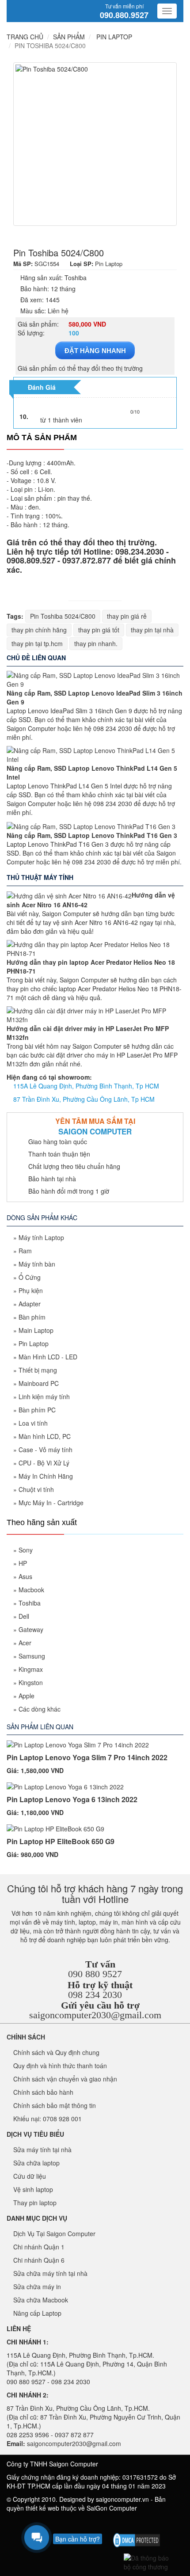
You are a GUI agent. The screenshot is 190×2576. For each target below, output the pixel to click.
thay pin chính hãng (39, 630)
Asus (25, 1576)
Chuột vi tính (36, 1489)
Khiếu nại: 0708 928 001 (47, 2119)
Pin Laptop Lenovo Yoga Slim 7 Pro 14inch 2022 (87, 1757)
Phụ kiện (31, 1290)
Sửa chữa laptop (36, 2163)
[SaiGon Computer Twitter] (132, 2523)
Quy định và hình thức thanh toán (60, 2066)
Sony (26, 1550)
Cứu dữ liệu (30, 2176)
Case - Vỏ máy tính (46, 1450)
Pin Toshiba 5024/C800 (63, 616)
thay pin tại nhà (152, 630)
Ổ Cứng (30, 1277)
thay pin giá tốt (99, 630)
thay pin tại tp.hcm (37, 643)
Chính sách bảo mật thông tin (55, 2105)
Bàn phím (32, 1317)
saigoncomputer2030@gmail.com (95, 2015)
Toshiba (30, 1603)
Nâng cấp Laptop (37, 2313)
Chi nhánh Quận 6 (39, 2260)
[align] (161, 2523)
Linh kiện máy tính (44, 1396)
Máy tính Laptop (41, 1237)
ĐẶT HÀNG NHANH (95, 351)
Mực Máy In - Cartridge (51, 1503)
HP (23, 1563)
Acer (25, 1643)
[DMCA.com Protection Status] (137, 2539)
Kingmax (31, 1669)
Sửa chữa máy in (37, 2287)
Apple (27, 1696)
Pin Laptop (34, 1343)
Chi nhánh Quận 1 (39, 2247)
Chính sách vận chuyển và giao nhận (65, 2079)
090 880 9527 (95, 1974)
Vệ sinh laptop (33, 2189)
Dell (24, 1616)
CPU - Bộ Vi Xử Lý (44, 1463)
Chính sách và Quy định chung (56, 2052)
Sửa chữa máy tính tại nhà (50, 2273)
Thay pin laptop (35, 2203)
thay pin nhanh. (96, 643)
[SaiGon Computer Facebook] (117, 2523)
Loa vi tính (33, 1423)
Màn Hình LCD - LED (48, 1357)
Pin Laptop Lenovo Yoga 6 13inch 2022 (72, 1799)
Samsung (32, 1656)
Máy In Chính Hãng (46, 1476)
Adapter (30, 1304)
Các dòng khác (40, 1709)
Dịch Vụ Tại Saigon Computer (54, 2234)
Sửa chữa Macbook (41, 2300)
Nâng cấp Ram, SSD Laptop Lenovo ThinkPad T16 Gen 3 (92, 835)
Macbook (31, 1590)
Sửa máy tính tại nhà (42, 2150)
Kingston (31, 1682)
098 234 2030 (95, 1995)
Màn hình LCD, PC (45, 1436)
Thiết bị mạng (38, 1370)
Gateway (31, 1629)
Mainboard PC (39, 1383)
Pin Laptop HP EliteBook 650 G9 (61, 1841)
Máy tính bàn (37, 1264)
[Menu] (167, 11)
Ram (25, 1251)
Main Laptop (36, 1330)
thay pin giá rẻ (127, 616)
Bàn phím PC (37, 1410)
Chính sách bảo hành (43, 2092)
